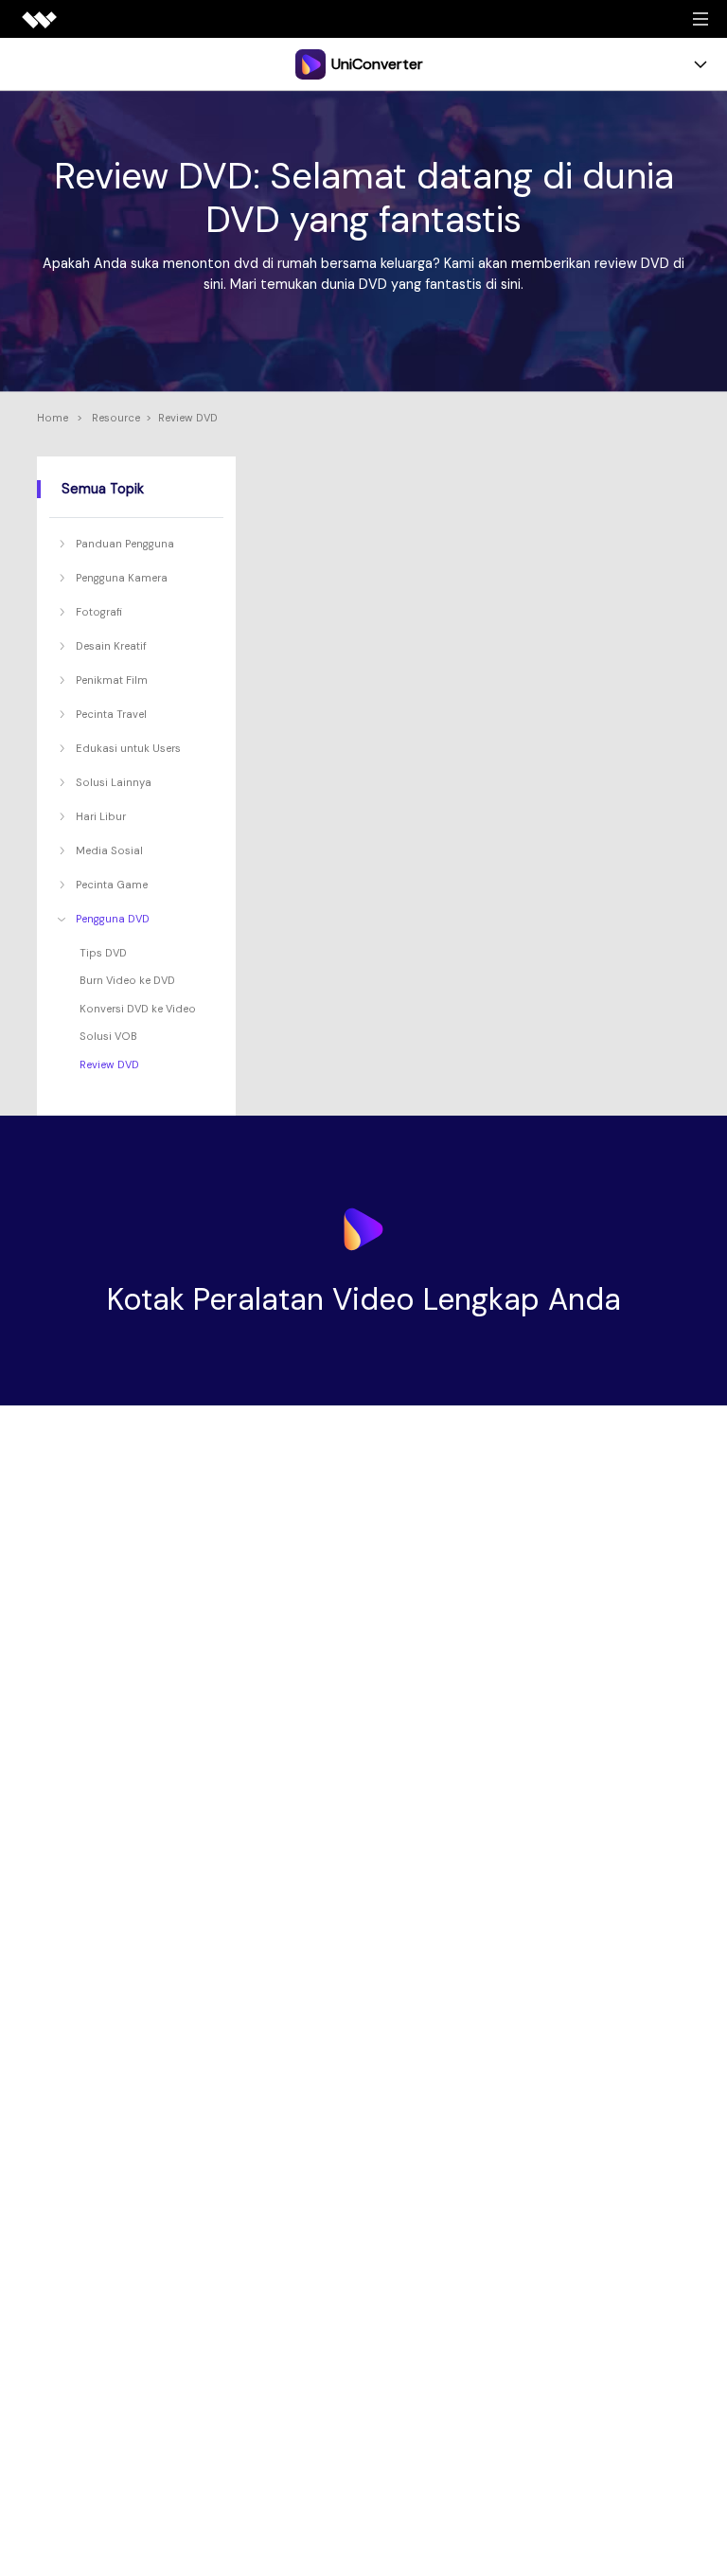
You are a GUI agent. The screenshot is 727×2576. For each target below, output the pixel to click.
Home (53, 418)
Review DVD (109, 1064)
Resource (116, 418)
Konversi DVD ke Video (138, 1009)
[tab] (139, 544)
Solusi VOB (108, 1036)
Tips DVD (103, 953)
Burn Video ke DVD (127, 980)
